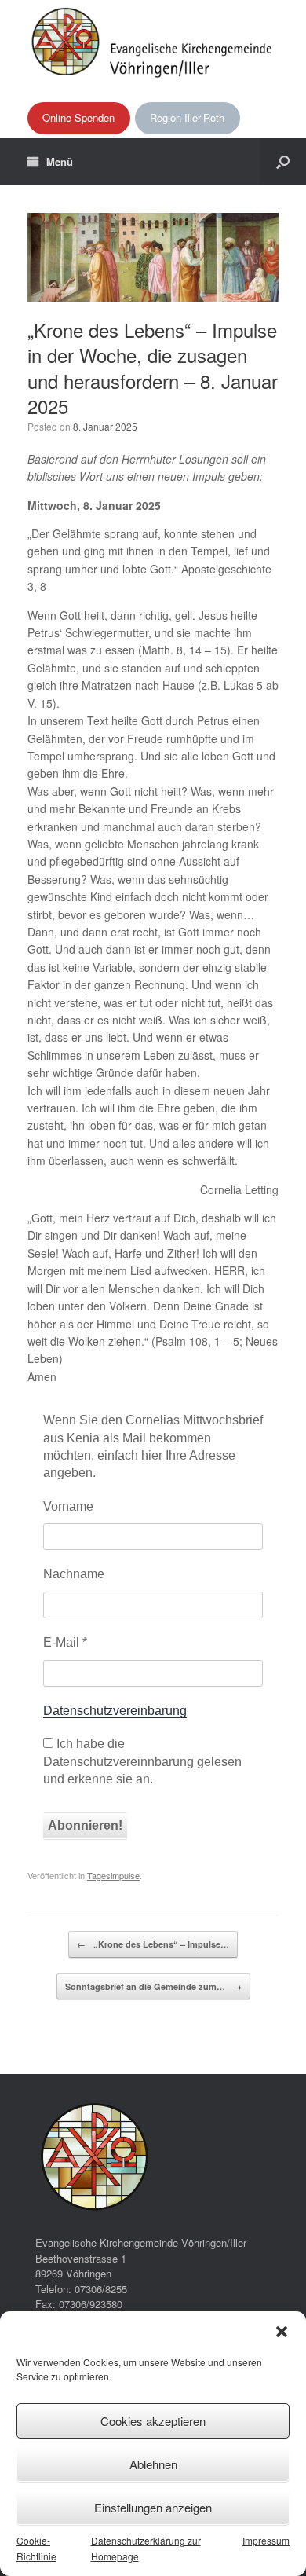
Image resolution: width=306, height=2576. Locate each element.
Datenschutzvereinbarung (115, 1711)
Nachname (74, 1574)
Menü (60, 161)
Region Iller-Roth (187, 117)
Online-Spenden (78, 117)
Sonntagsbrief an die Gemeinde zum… (153, 1986)
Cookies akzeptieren (153, 2421)
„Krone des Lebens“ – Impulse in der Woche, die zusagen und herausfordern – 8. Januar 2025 (153, 368)
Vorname (68, 1506)
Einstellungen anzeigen (153, 2507)
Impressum (266, 2540)
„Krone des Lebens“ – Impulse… (153, 1944)
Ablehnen (153, 2464)
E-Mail (65, 1642)
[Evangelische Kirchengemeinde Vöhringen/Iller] (153, 41)
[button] (282, 2332)
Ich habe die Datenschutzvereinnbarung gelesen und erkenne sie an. (142, 1761)
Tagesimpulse (113, 1875)
